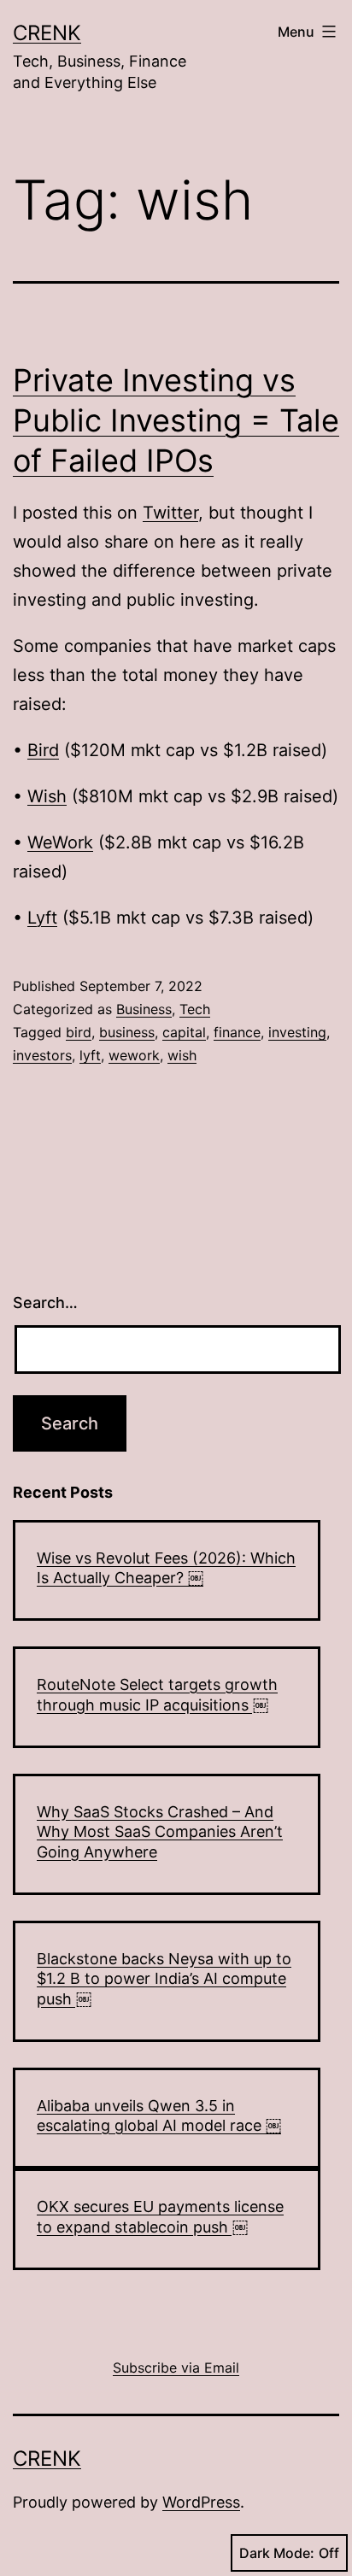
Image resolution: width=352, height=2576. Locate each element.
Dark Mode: (277, 2553)
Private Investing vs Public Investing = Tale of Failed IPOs (176, 420)
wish (182, 1055)
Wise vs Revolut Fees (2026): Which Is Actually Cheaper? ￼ (166, 1568)
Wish (47, 796)
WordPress (201, 2502)
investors (42, 1055)
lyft (90, 1055)
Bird (43, 750)
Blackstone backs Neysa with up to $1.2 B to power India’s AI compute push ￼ (164, 1979)
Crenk (47, 33)
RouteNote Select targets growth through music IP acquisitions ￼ (157, 1694)
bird (79, 1032)
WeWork (60, 842)
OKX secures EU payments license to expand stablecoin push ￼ (160, 2216)
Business (144, 1009)
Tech (195, 1009)
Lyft (42, 918)
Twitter (170, 513)
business (127, 1032)
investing (297, 1032)
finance (237, 1032)
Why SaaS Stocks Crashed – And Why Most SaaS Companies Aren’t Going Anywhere (160, 1832)
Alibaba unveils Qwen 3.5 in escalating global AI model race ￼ (159, 2115)
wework (134, 1055)
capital (184, 1032)
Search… (45, 1303)
